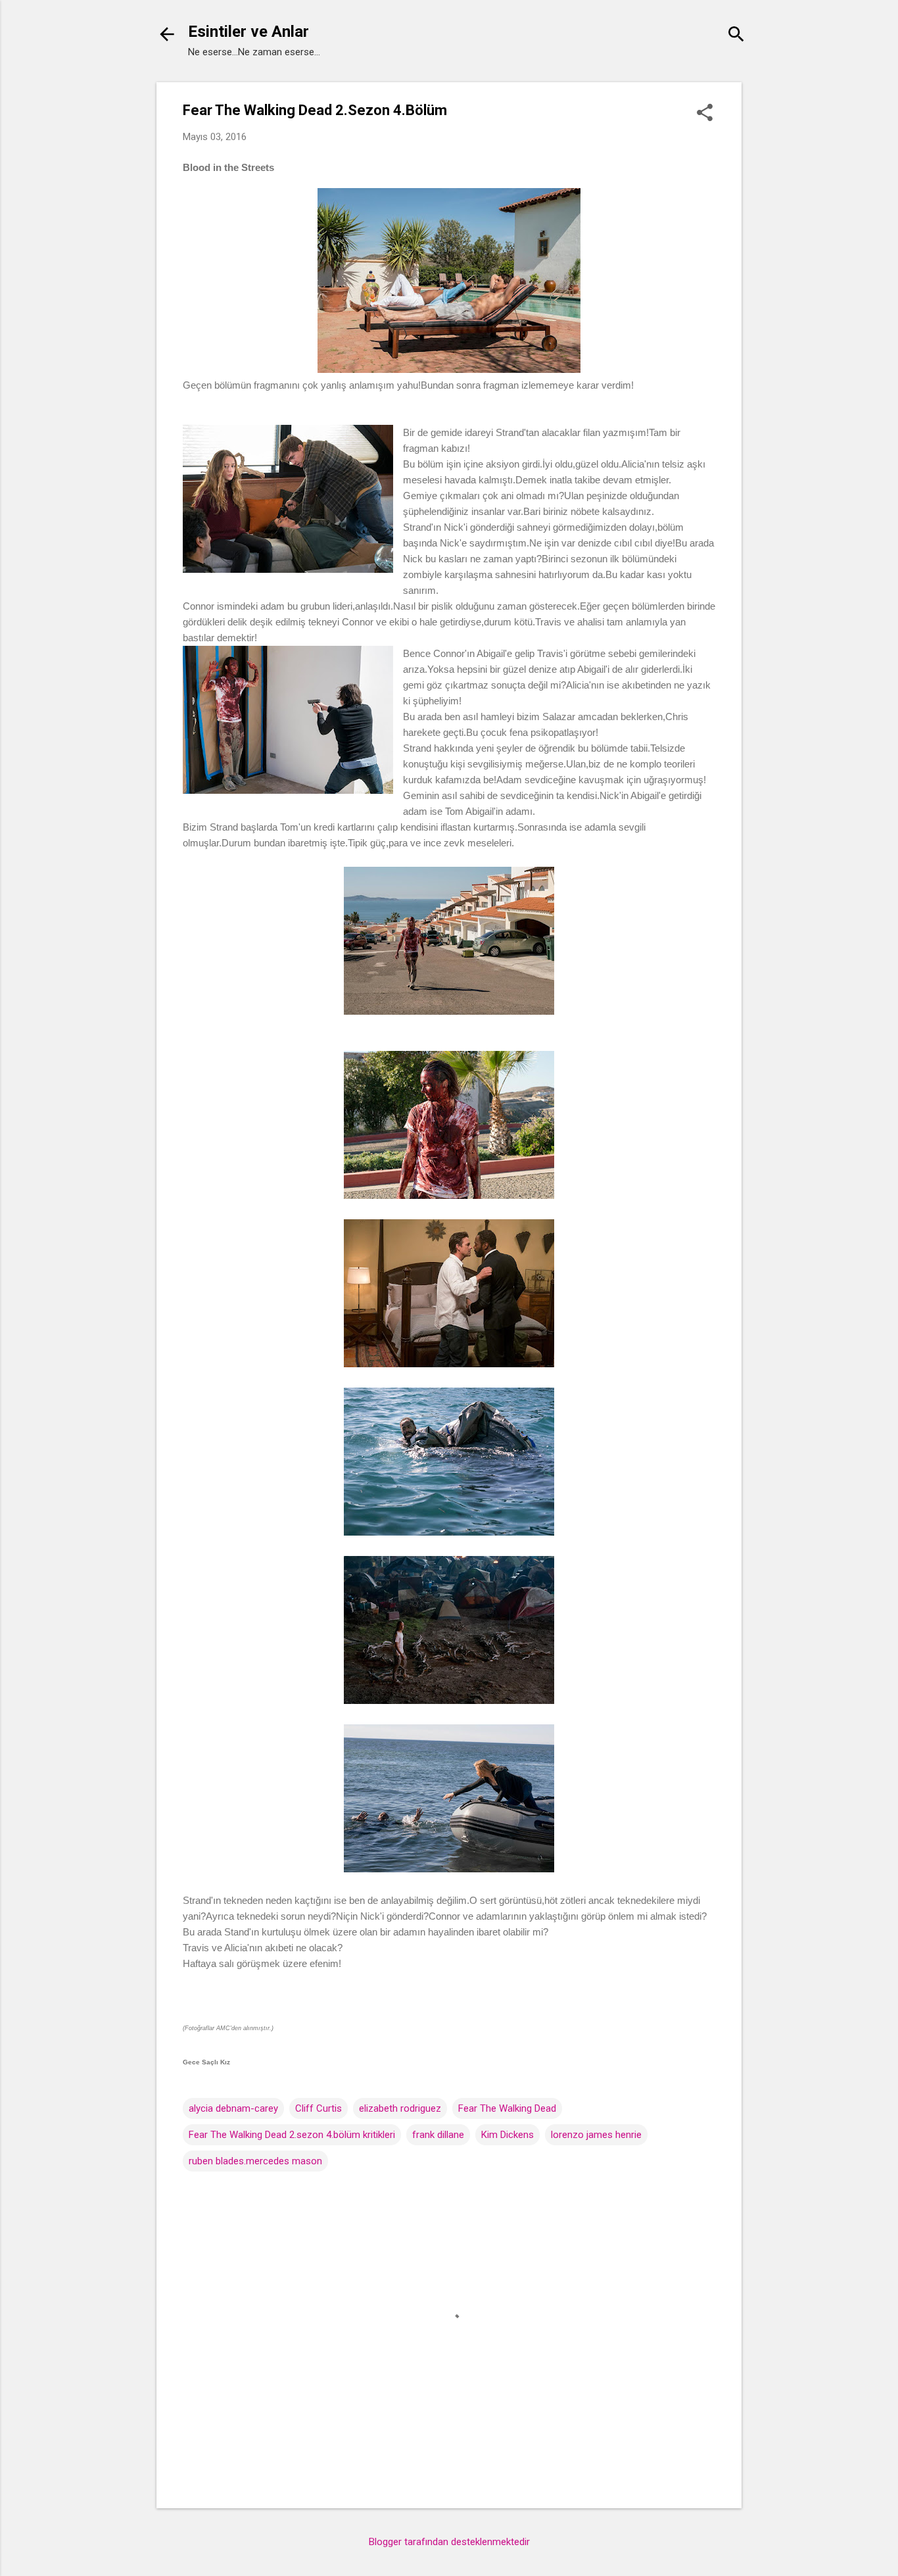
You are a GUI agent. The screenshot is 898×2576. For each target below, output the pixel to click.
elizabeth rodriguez (400, 2108)
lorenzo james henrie (596, 2135)
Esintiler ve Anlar (248, 32)
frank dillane (438, 2135)
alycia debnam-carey (233, 2108)
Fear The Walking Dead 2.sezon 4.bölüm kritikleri (292, 2135)
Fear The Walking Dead (507, 2108)
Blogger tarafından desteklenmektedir (449, 2542)
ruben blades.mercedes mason (255, 2161)
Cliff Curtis (319, 2108)
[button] (705, 114)
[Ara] (736, 36)
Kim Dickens (508, 2135)
